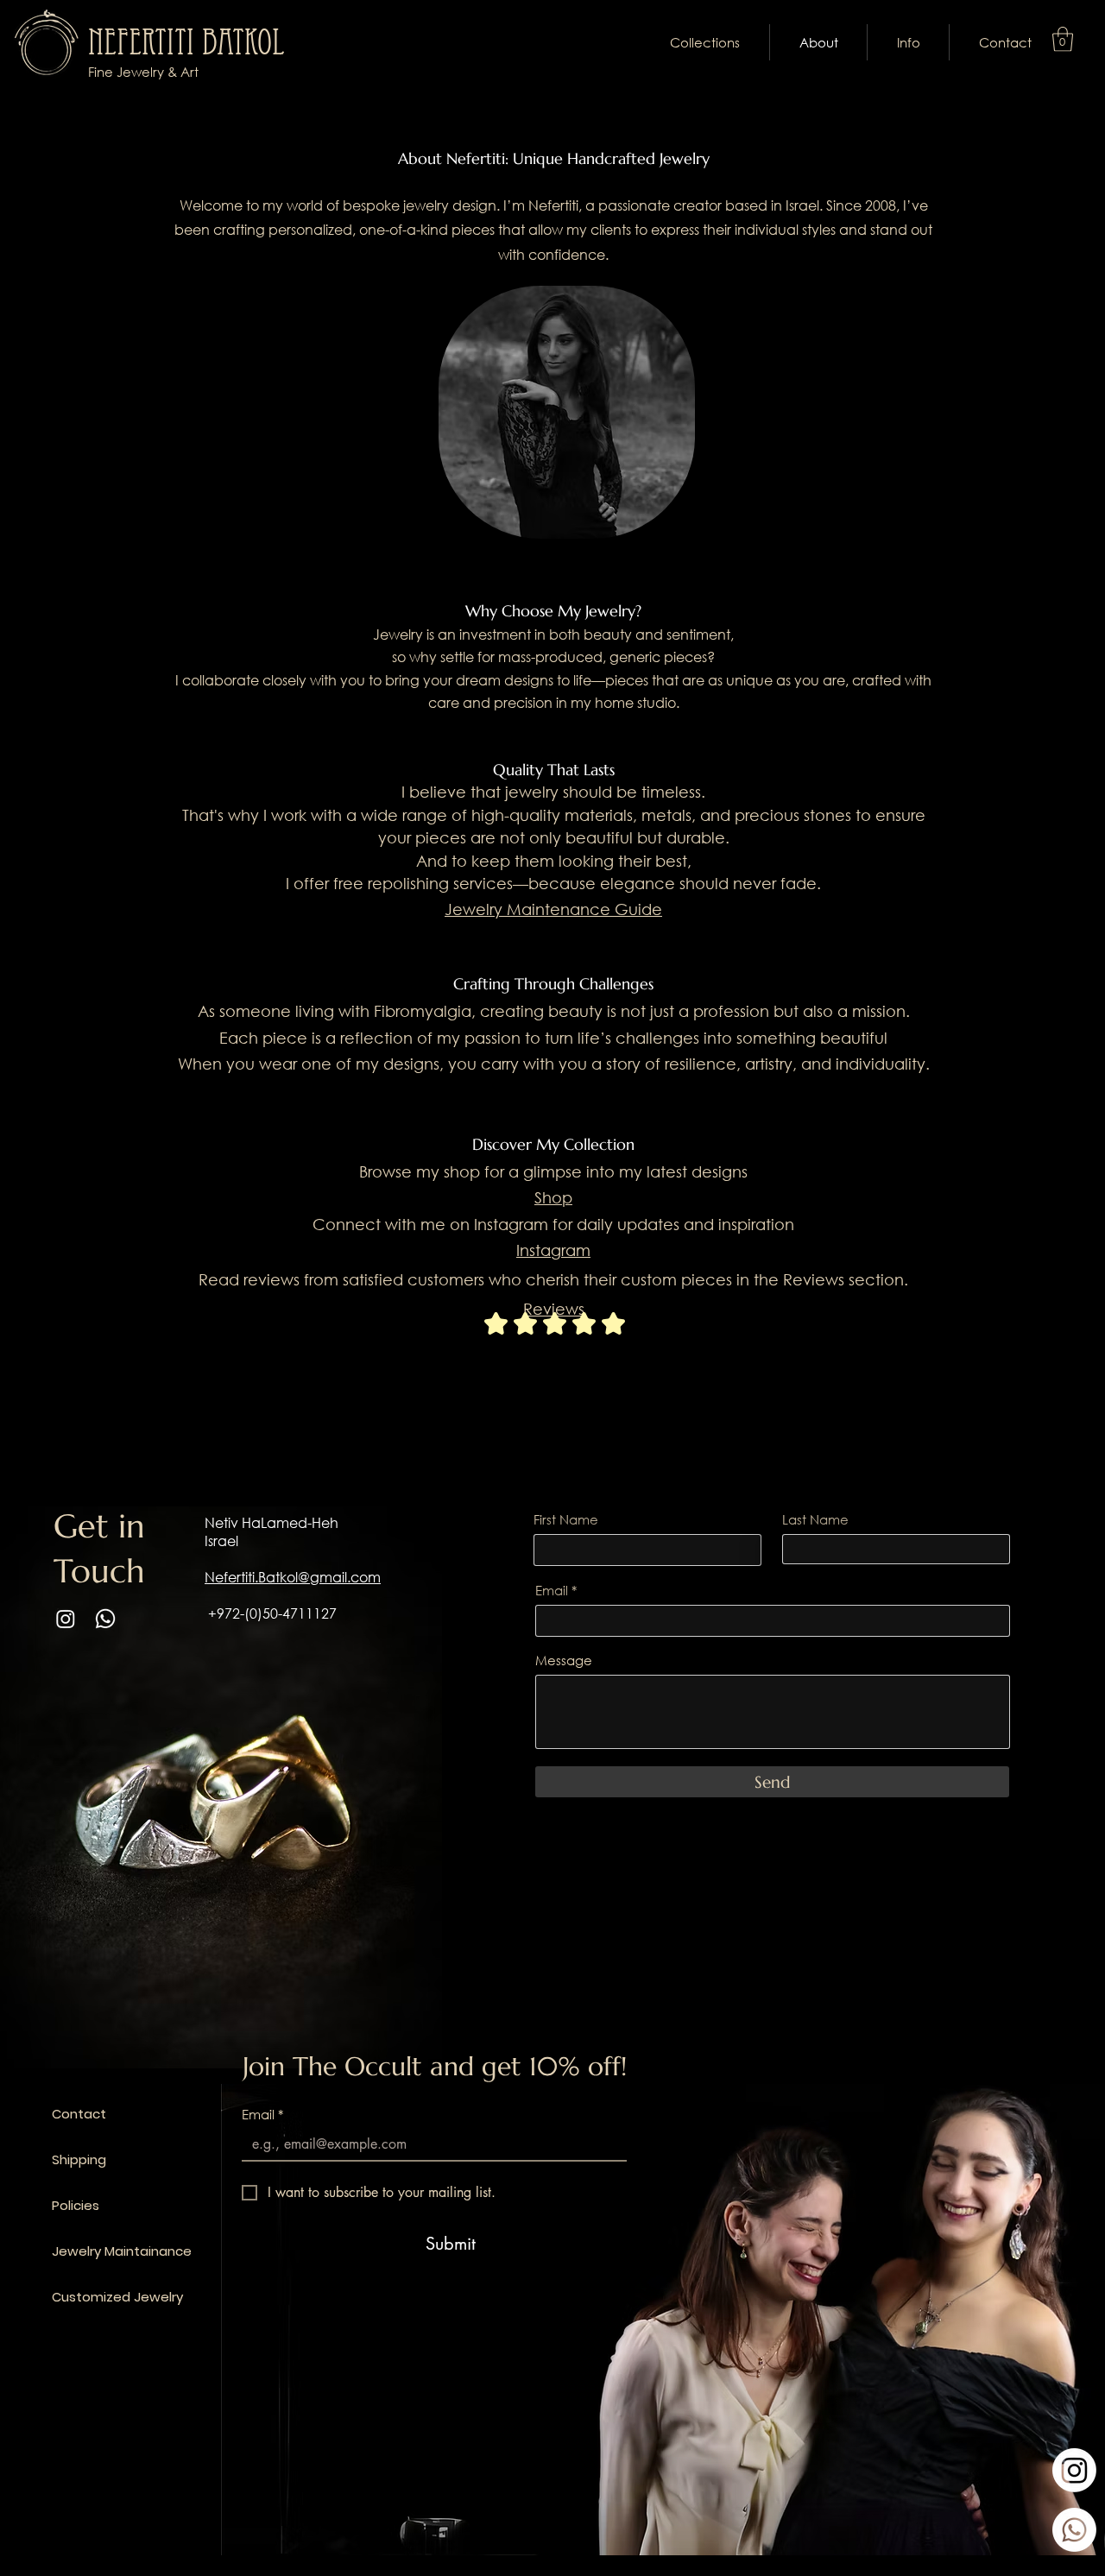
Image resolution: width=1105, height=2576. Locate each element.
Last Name (815, 1520)
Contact (76, 2114)
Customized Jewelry (76, 2297)
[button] (705, 42)
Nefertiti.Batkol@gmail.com (293, 1577)
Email (552, 1591)
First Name (566, 1520)
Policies (76, 2205)
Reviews (554, 1309)
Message (564, 1661)
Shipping (76, 2159)
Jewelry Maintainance (76, 2251)
